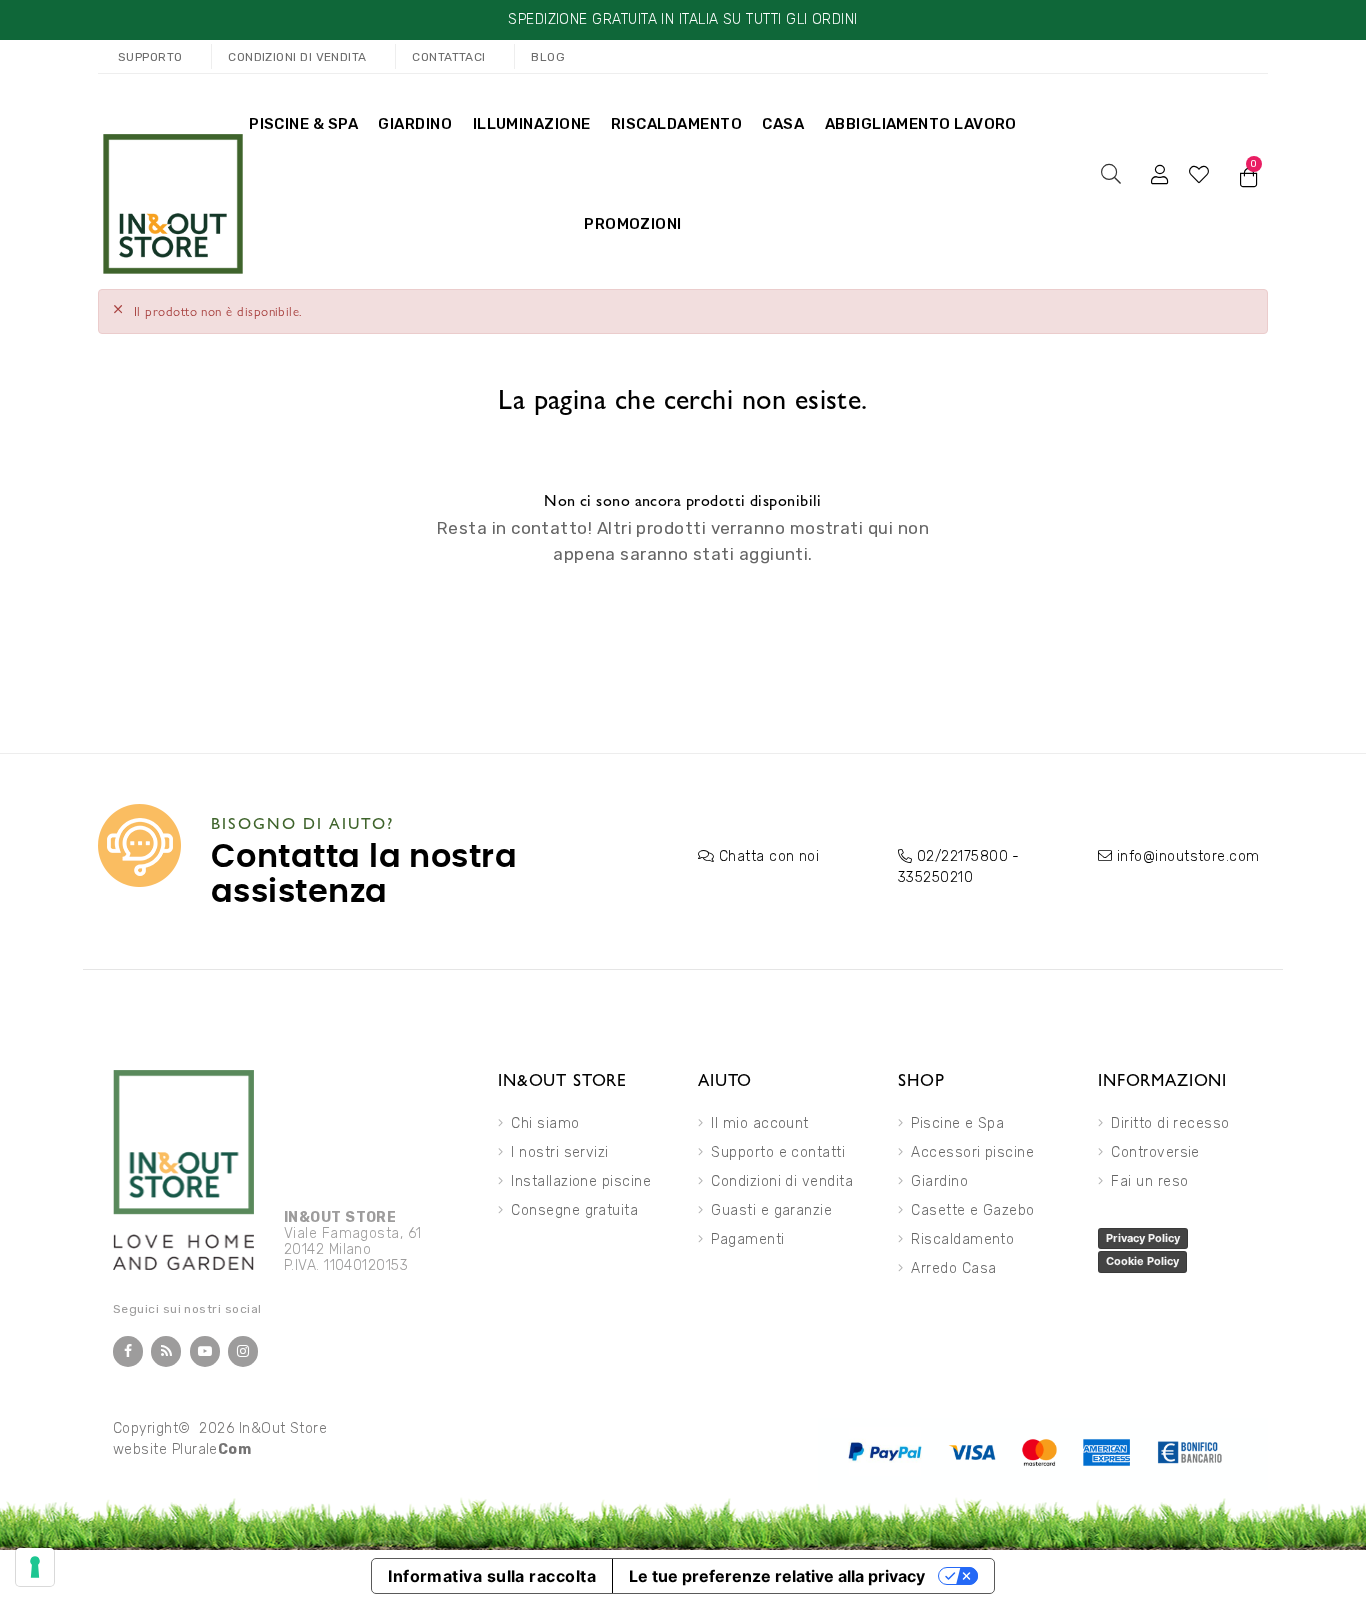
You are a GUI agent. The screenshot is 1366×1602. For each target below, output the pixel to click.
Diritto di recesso (1170, 1123)
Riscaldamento (962, 1239)
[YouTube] (205, 1351)
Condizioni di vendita (782, 1181)
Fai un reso (1149, 1181)
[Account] (1160, 174)
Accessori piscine (972, 1152)
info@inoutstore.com (1188, 856)
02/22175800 (962, 856)
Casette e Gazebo (972, 1210)
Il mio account (759, 1123)
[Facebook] (128, 1351)
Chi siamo (545, 1123)
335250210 (935, 877)
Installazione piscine (581, 1181)
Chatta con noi (769, 856)
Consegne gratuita (574, 1210)
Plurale (212, 1449)
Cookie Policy (1142, 1261)
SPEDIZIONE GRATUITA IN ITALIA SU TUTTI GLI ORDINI (682, 19)
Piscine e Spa (957, 1123)
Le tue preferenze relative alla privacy (777, 1576)
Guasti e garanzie (771, 1210)
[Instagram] (243, 1351)
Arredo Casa (953, 1268)
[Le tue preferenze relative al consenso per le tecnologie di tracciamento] (35, 1567)
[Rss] (166, 1351)
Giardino (939, 1181)
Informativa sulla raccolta (492, 1576)
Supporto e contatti (778, 1152)
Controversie (1155, 1152)
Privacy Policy (1143, 1238)
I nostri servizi (559, 1152)
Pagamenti (747, 1239)
